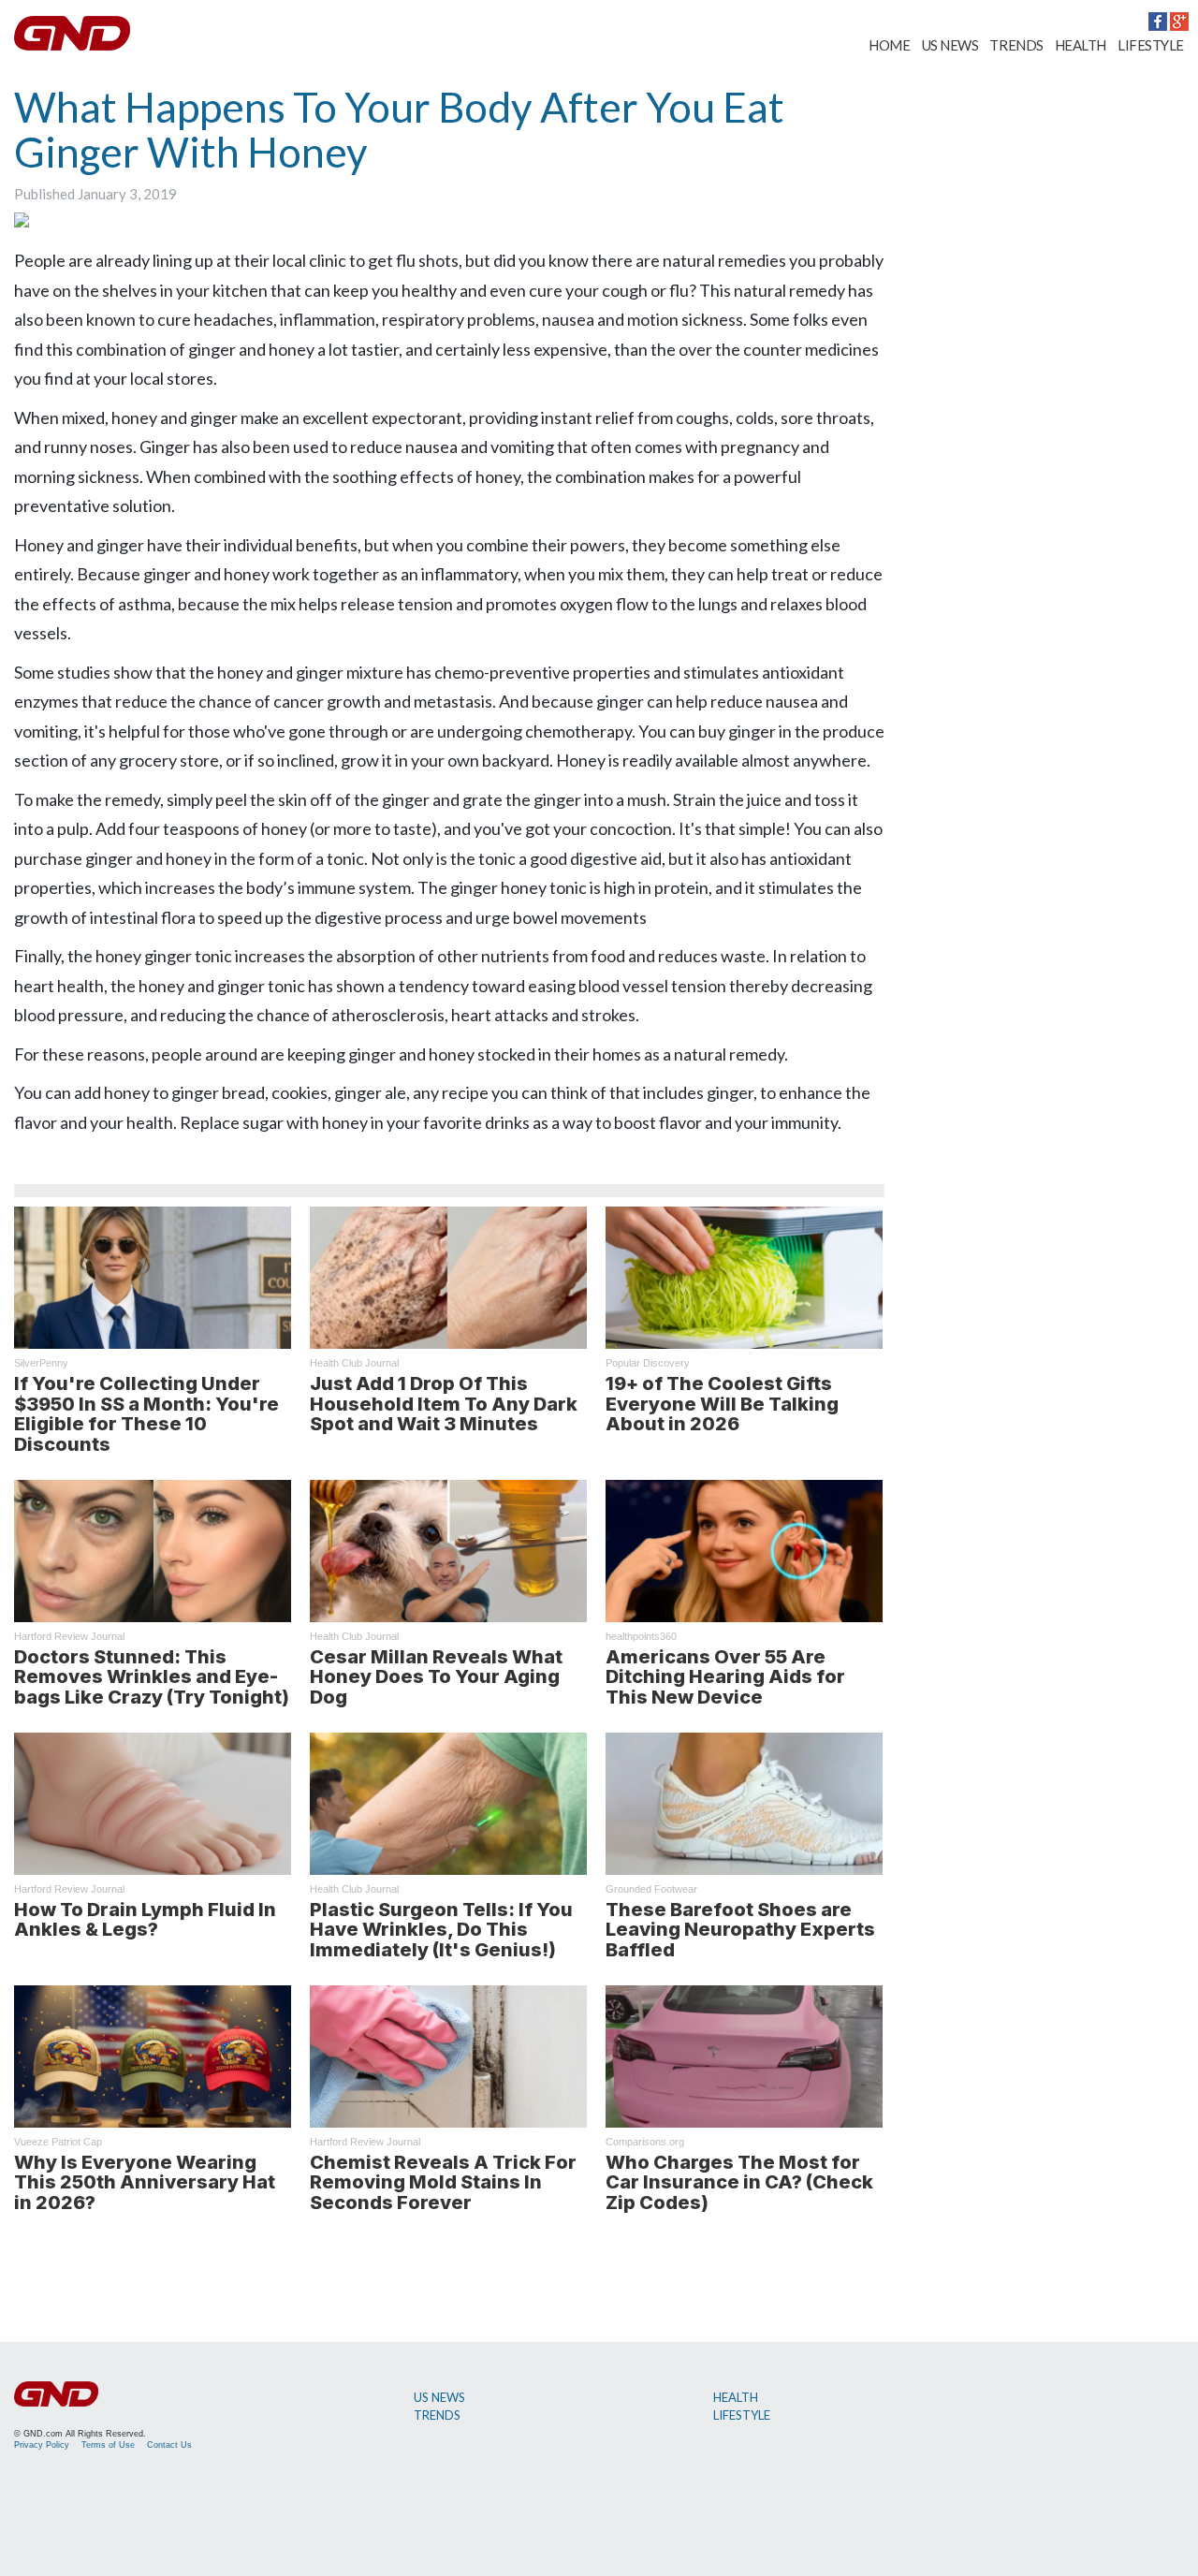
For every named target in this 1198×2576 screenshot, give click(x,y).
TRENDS (1016, 45)
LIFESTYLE (1151, 45)
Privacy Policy (42, 2445)
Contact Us (169, 2445)
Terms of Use (108, 2445)
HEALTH (1081, 45)
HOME (889, 45)
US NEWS (950, 45)
